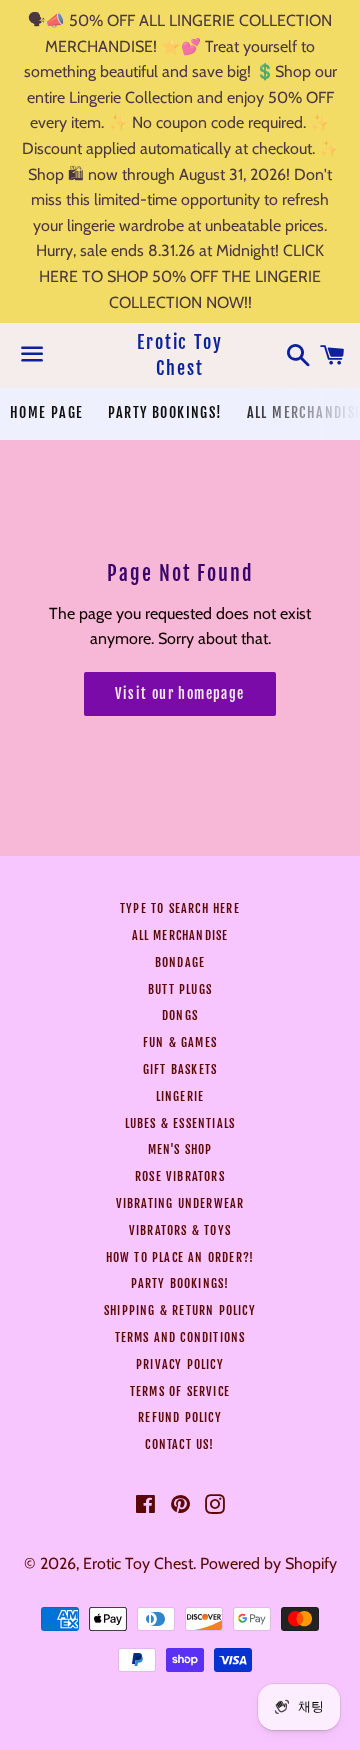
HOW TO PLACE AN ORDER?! (180, 1257)
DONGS (180, 1015)
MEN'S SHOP (180, 1149)
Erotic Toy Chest (179, 354)
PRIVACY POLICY (180, 1364)
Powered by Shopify (268, 1563)
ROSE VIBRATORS (180, 1176)
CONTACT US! (179, 1444)
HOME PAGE (47, 412)
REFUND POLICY (180, 1417)
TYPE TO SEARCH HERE (180, 908)
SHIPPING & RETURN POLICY (180, 1310)
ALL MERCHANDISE (180, 935)
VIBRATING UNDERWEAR (180, 1203)
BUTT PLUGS (180, 989)
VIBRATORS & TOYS (180, 1230)
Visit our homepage (179, 693)
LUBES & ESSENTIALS (180, 1123)
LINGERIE (180, 1096)
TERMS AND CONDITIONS (180, 1337)
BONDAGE (180, 962)
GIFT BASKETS (180, 1069)
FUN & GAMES (180, 1042)
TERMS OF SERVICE (180, 1391)
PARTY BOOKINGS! (165, 412)
